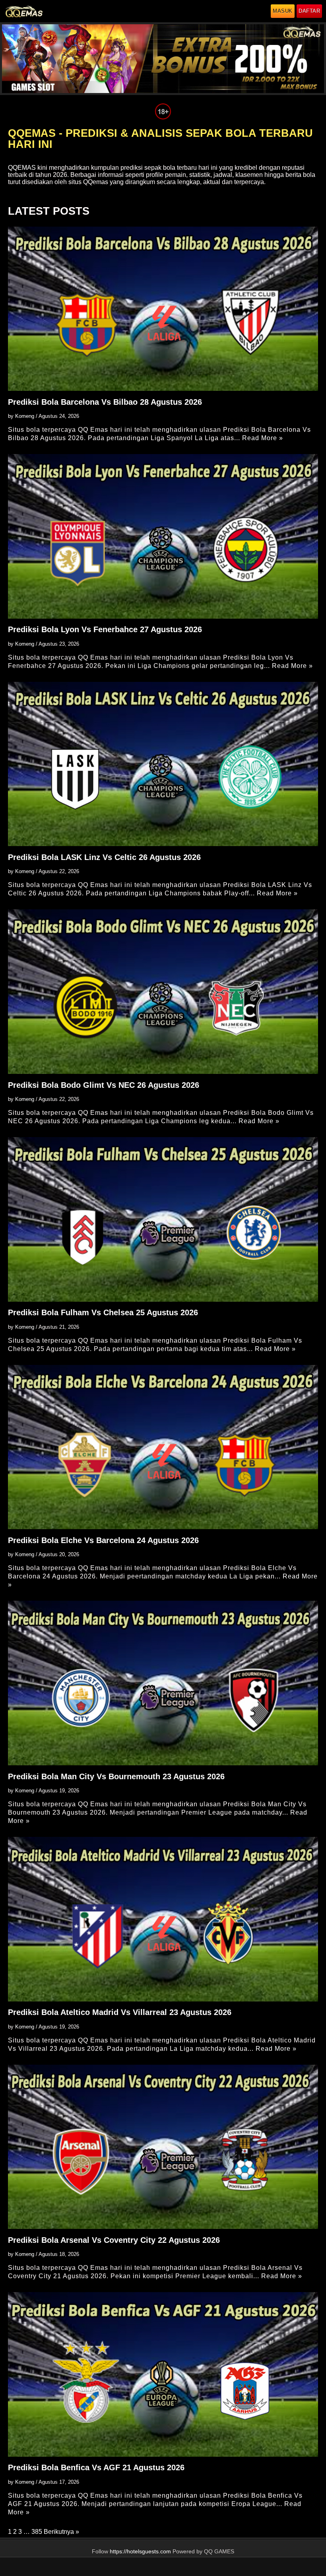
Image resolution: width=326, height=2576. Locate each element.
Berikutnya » (61, 2532)
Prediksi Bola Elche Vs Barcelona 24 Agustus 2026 (103, 1540)
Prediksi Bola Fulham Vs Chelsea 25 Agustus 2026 (103, 1312)
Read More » (263, 438)
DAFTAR (309, 11)
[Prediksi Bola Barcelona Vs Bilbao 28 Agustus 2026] (163, 309)
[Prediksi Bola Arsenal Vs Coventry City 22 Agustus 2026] (163, 2147)
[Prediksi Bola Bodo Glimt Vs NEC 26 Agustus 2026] (163, 991)
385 (37, 2532)
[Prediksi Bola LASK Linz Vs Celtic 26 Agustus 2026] (163, 764)
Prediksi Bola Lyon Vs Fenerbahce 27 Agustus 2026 (105, 629)
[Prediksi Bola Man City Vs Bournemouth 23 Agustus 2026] (163, 1683)
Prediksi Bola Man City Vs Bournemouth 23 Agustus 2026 (116, 1776)
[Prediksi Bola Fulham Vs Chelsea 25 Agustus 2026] (163, 1219)
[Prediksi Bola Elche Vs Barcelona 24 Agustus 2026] (163, 1447)
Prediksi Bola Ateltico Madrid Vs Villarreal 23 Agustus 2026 (120, 2012)
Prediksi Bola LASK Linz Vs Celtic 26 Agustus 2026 (104, 857)
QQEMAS (22, 168)
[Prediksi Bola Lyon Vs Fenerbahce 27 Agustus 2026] (163, 536)
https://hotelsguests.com (140, 2552)
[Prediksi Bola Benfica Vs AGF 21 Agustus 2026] (163, 2374)
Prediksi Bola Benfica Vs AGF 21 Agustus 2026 (96, 2467)
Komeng (25, 416)
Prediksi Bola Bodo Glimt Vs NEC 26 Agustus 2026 (104, 1085)
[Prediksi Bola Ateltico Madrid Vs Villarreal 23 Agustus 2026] (163, 1919)
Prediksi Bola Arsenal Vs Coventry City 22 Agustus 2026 (114, 2240)
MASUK (283, 11)
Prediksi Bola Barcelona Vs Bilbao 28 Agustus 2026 (105, 402)
